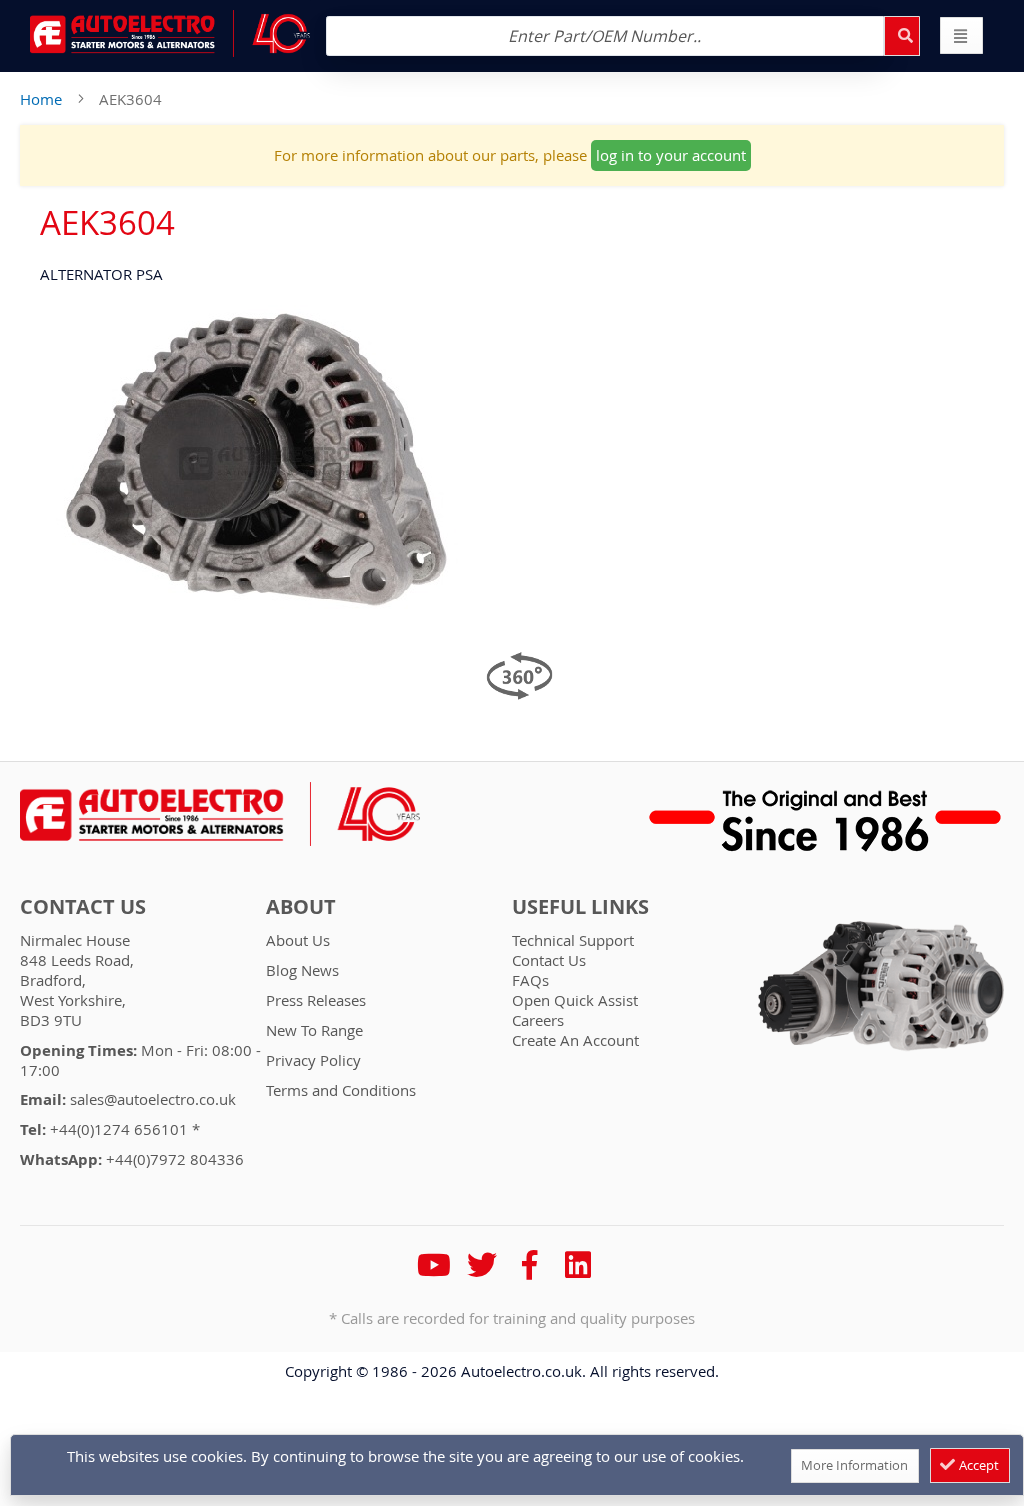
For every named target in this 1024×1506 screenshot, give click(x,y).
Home (41, 99)
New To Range (314, 1030)
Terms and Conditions (341, 1090)
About (301, 907)
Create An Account (575, 1040)
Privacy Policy (313, 1060)
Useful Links (580, 907)
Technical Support (573, 940)
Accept (977, 1465)
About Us (298, 940)
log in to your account (671, 155)
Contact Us (83, 907)
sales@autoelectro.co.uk (153, 1099)
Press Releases (316, 1000)
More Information (854, 1465)
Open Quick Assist (575, 1000)
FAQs (530, 980)
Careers (538, 1020)
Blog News (302, 970)
